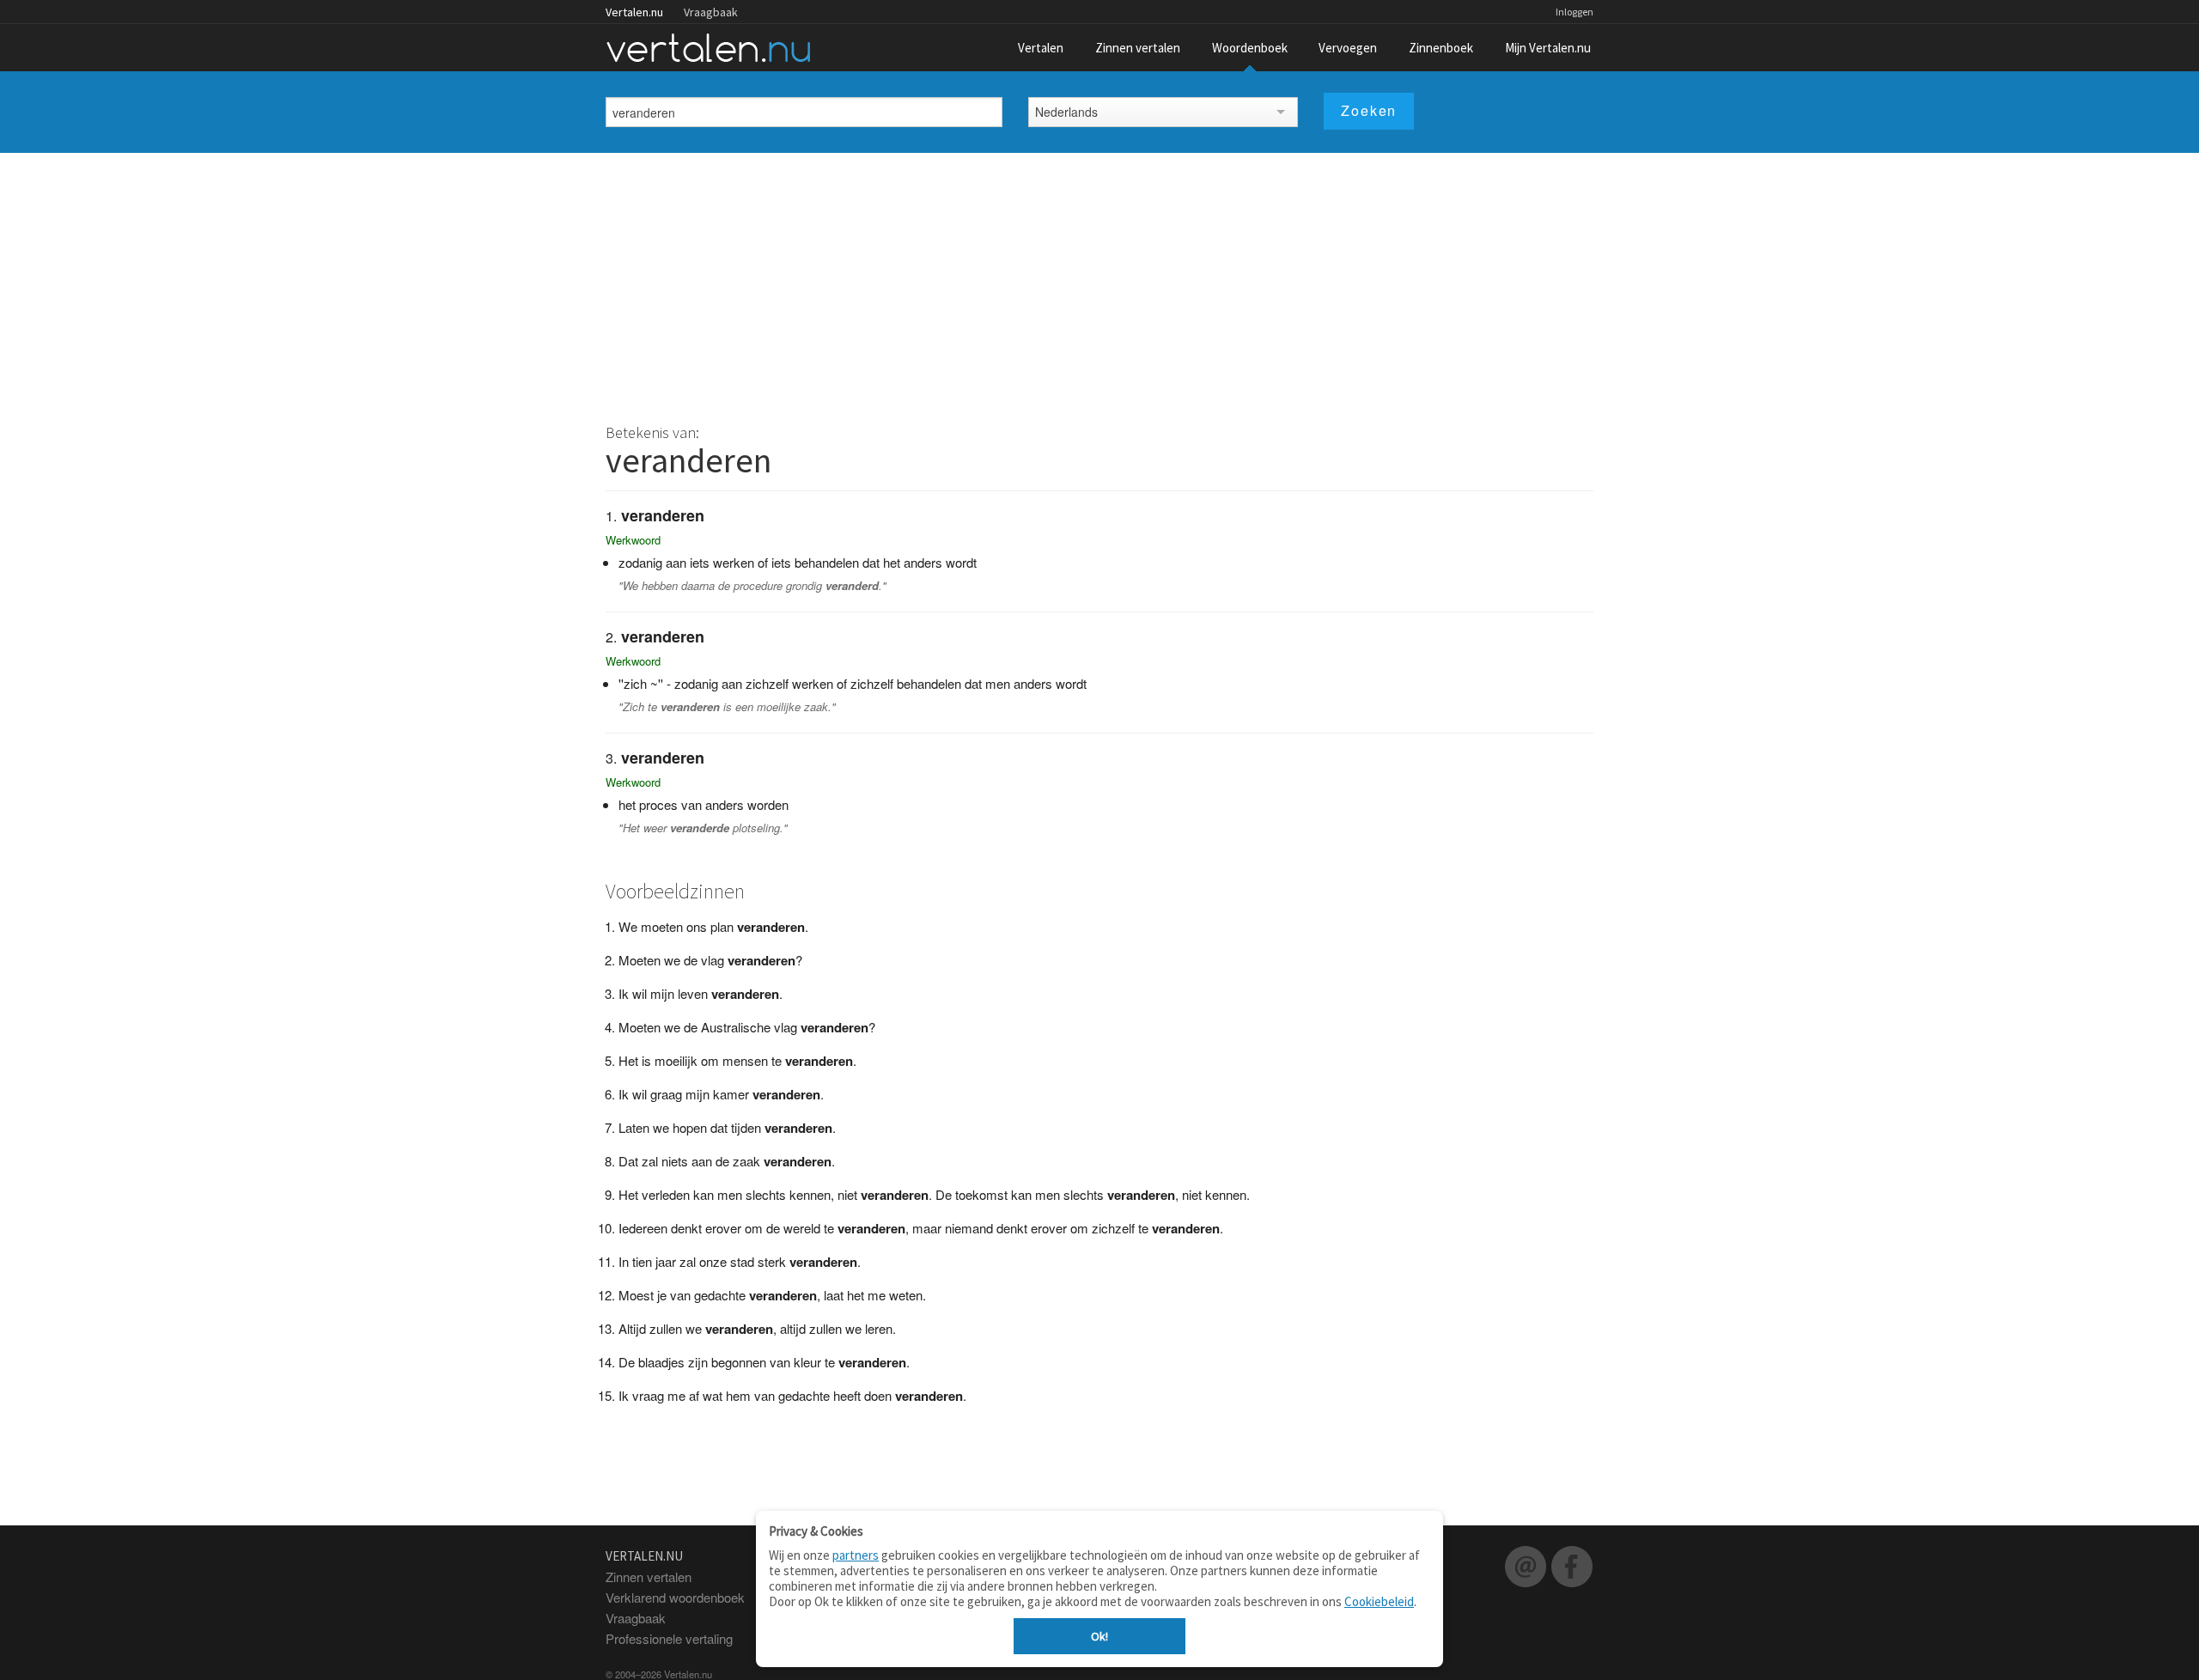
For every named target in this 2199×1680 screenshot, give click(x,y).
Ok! (1099, 1636)
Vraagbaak (711, 12)
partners (856, 1555)
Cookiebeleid (1379, 1601)
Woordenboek (1250, 48)
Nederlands (1066, 112)
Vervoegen (1348, 48)
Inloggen (1575, 12)
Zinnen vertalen (1138, 48)
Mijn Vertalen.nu (1548, 48)
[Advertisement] (1099, 282)
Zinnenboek (1441, 48)
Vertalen (1041, 48)
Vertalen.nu (634, 12)
